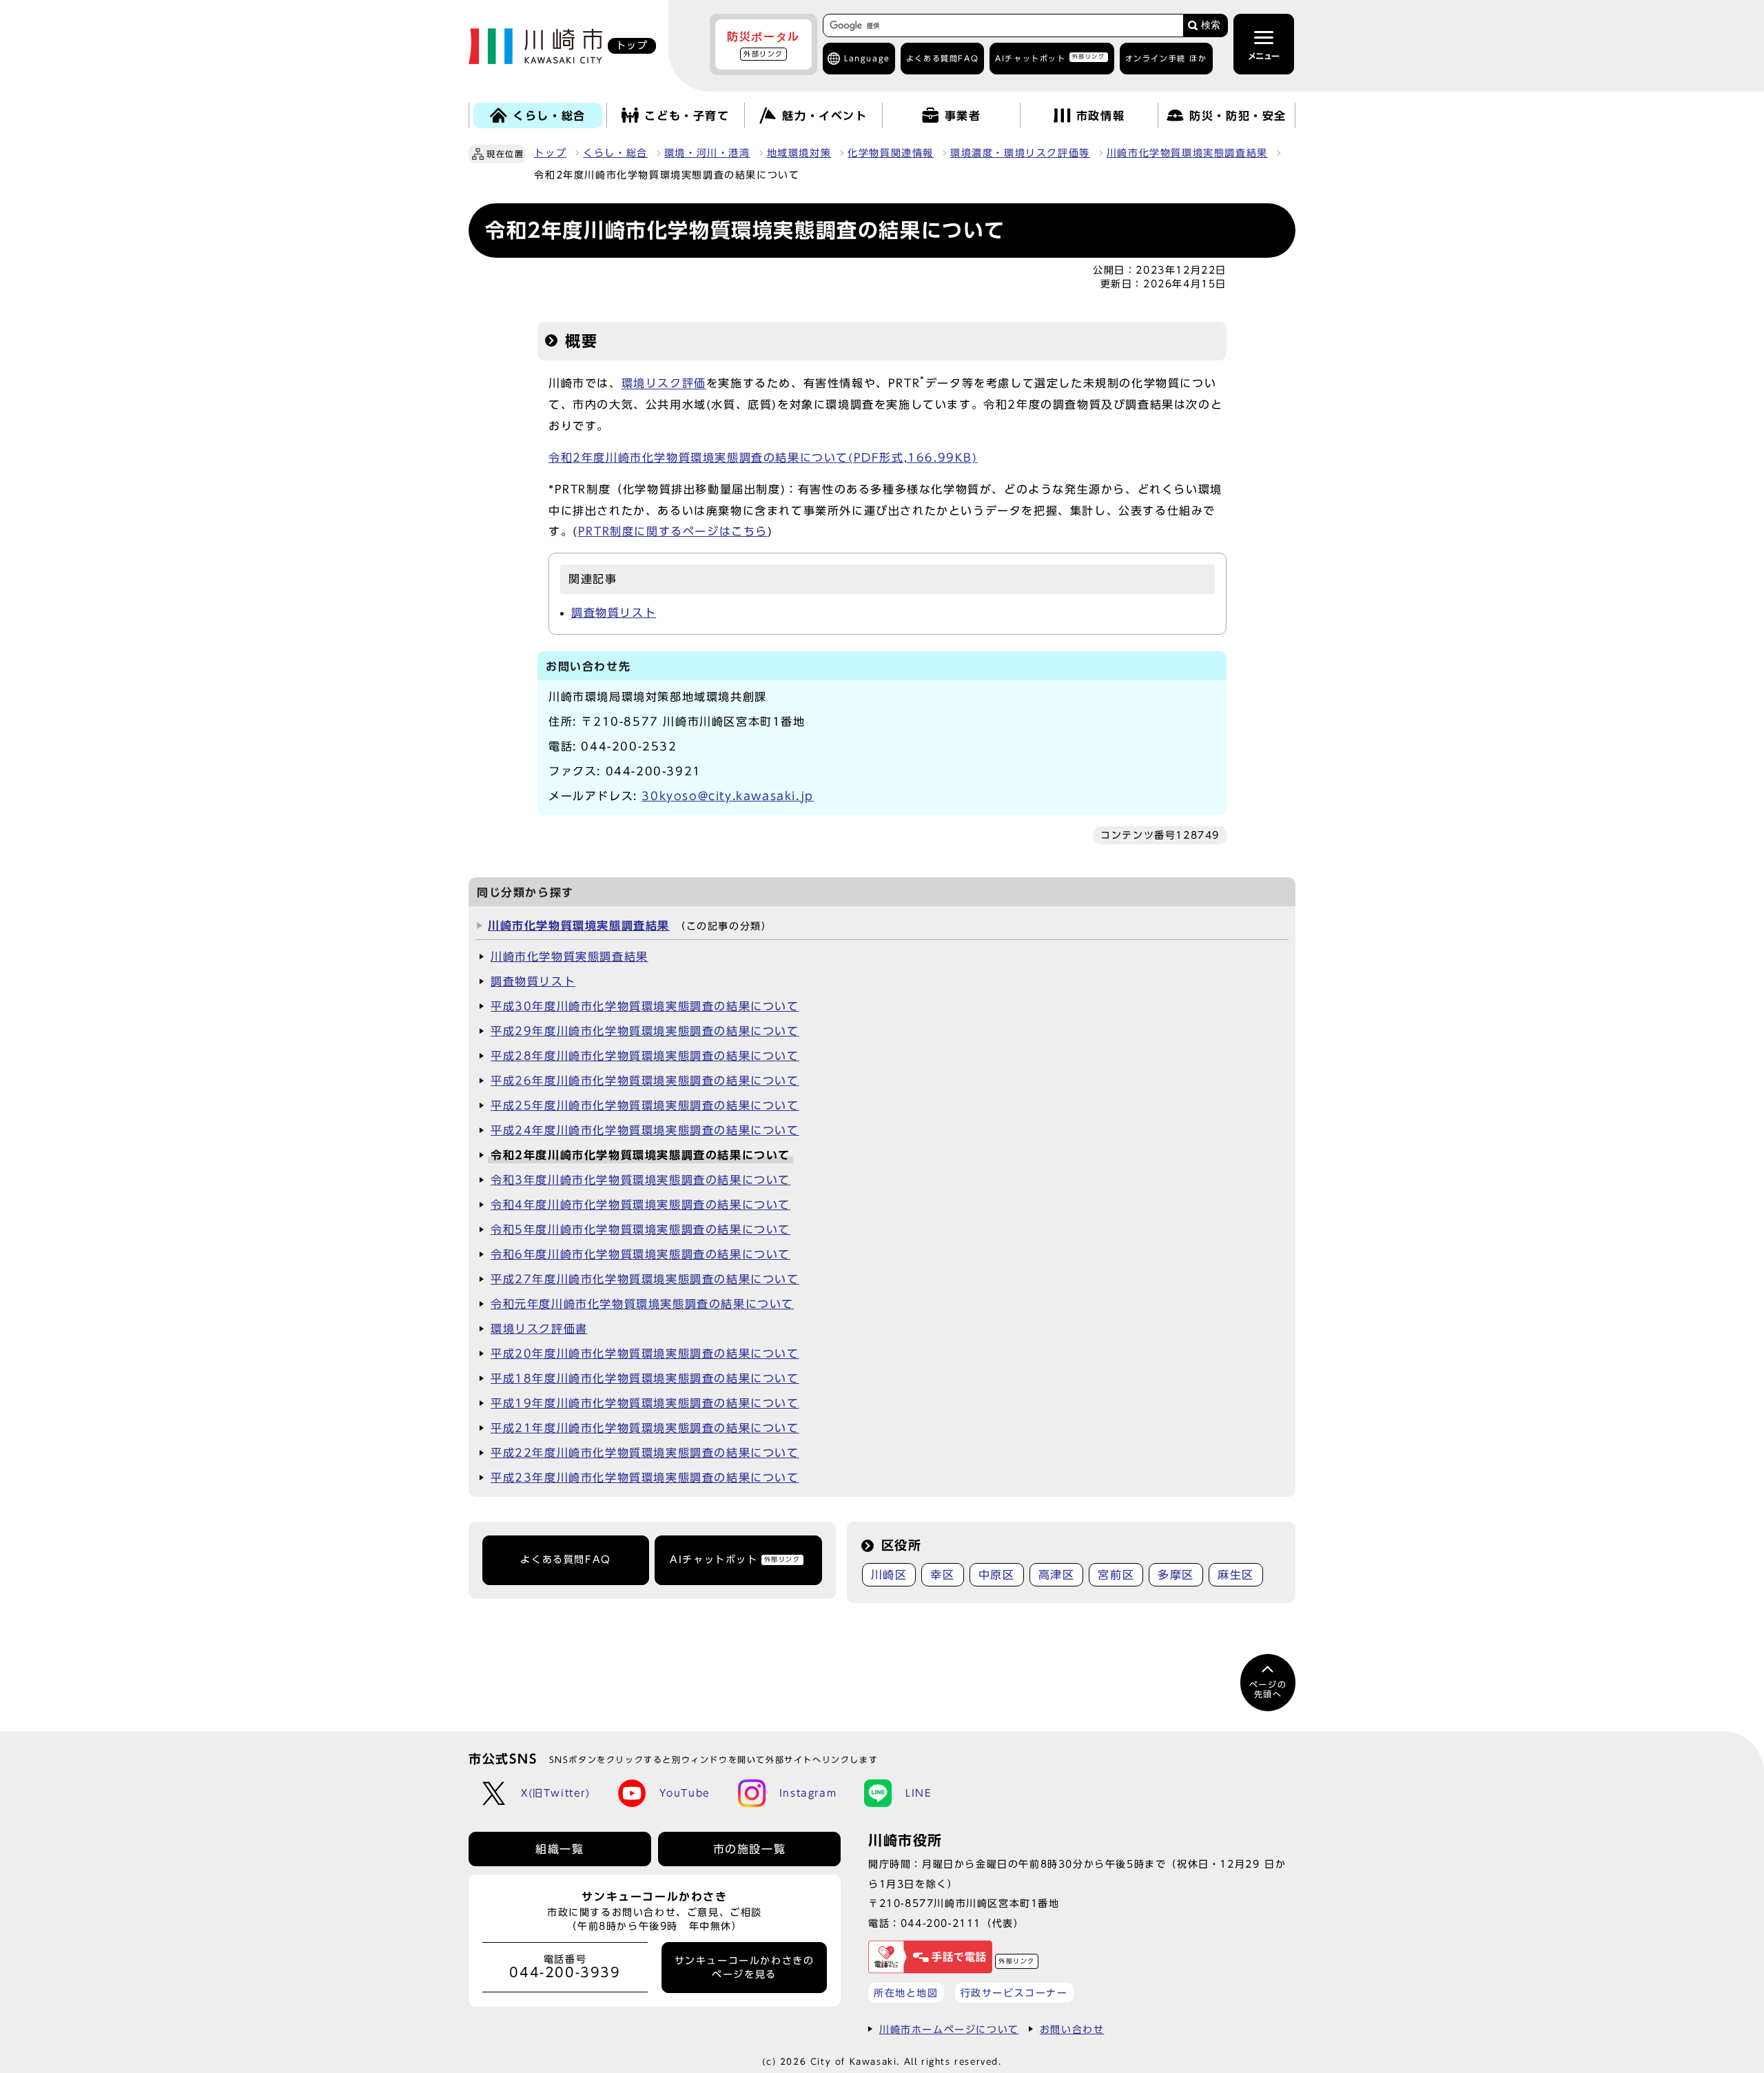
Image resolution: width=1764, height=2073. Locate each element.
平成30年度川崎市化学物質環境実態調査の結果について (645, 1006)
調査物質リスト (614, 613)
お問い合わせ (1072, 2029)
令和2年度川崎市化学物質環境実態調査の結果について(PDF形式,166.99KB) (763, 458)
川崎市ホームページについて (949, 2029)
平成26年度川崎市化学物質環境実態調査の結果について (645, 1081)
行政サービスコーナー (1014, 1993)
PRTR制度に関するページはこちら (673, 531)
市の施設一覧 (750, 1849)
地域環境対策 (799, 153)
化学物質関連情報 (891, 153)
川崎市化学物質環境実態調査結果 (1187, 153)
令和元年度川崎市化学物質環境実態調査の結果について (642, 1304)
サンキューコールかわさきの (745, 1968)
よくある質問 (942, 58)
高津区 (1057, 1575)
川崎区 (889, 1575)
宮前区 (1116, 1575)
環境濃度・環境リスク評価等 (1020, 153)
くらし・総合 (615, 153)
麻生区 (1236, 1575)
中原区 (997, 1575)
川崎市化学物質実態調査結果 (570, 957)
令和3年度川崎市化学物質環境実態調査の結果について (640, 1180)
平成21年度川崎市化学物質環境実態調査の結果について (645, 1428)
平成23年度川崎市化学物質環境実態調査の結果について (645, 1478)
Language (867, 58)
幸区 (942, 1575)
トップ (550, 153)
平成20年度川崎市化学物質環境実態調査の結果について (645, 1354)
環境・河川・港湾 (707, 153)
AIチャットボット (1050, 58)
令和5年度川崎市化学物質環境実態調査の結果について (640, 1229)
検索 (1211, 25)
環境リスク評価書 (539, 1329)
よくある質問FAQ (565, 1560)
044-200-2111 (941, 1923)
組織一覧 (560, 1849)
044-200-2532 (629, 746)
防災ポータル (763, 44)
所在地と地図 (906, 1993)
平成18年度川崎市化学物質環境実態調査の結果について (645, 1378)
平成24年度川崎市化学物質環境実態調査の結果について (645, 1130)
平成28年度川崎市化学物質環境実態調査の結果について (645, 1056)
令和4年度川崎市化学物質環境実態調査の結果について (640, 1205)
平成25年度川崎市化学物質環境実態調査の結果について (645, 1105)
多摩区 (1176, 1575)
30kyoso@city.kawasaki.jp (727, 796)
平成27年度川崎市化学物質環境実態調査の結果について (645, 1279)
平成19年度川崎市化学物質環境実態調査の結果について (645, 1403)
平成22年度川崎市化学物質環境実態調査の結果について (645, 1453)
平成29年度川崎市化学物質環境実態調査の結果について (645, 1031)
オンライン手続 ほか (1166, 58)
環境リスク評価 (664, 384)
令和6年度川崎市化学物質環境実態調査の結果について (640, 1254)
